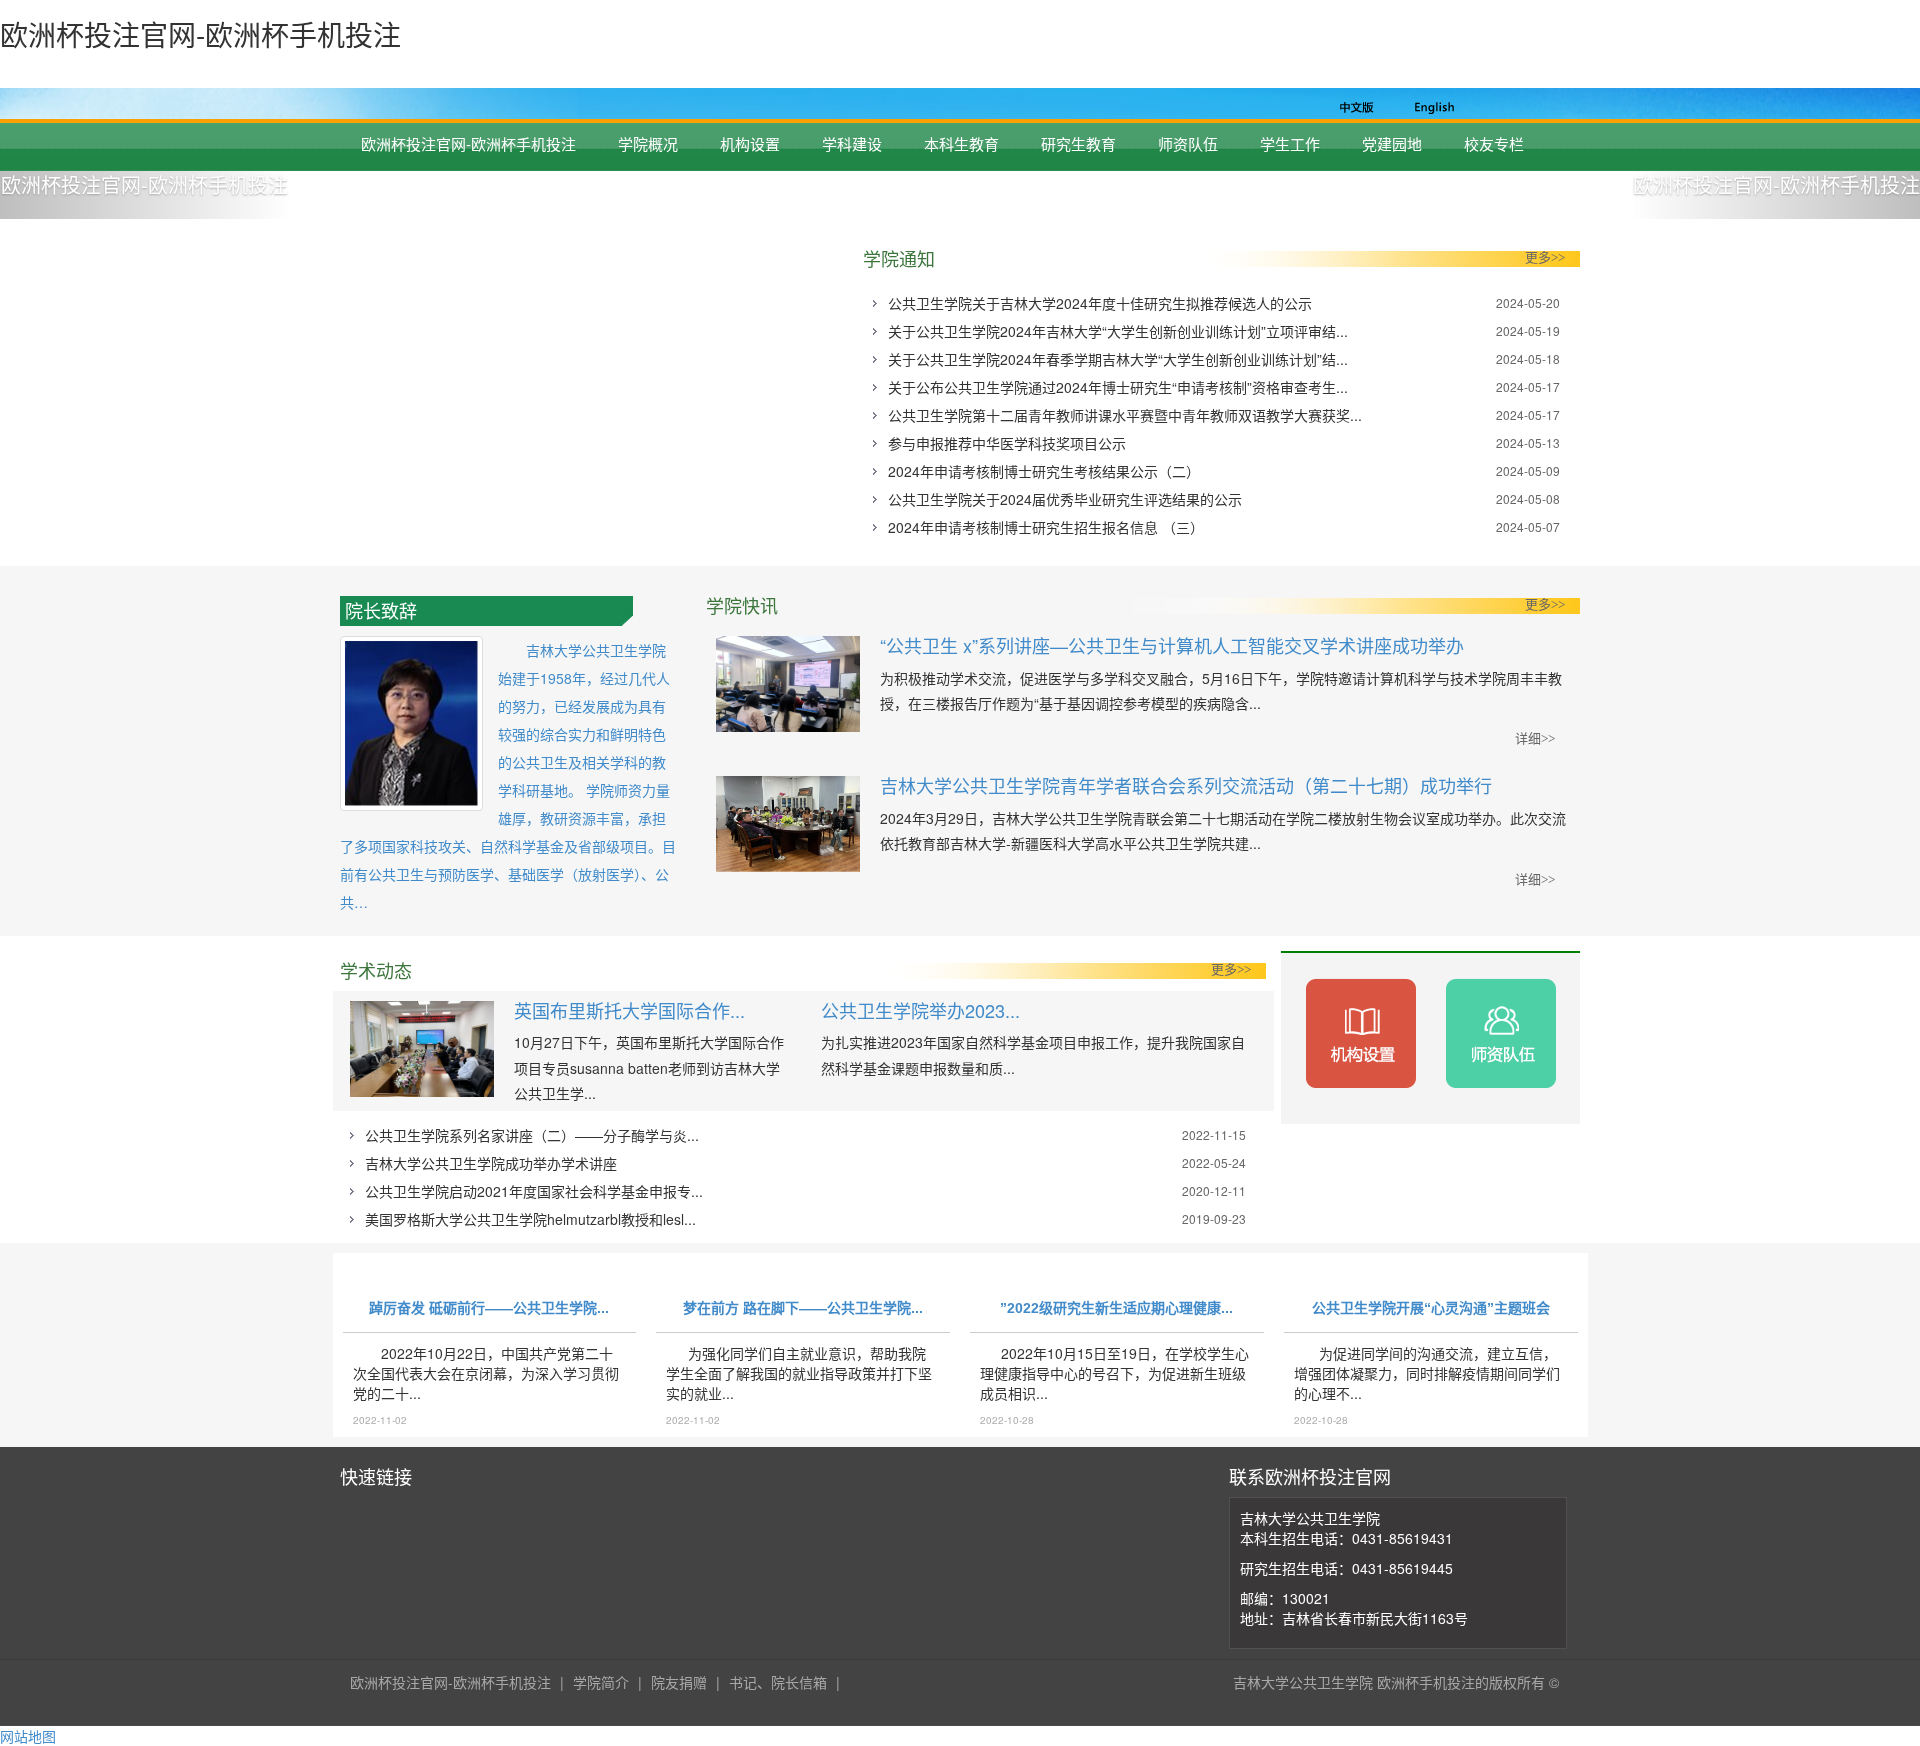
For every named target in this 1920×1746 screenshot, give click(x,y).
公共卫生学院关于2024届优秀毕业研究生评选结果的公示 (1065, 499)
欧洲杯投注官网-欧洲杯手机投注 (468, 143)
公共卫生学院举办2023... (920, 1010)
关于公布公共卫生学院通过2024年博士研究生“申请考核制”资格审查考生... (1118, 387)
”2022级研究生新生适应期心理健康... (1116, 1308)
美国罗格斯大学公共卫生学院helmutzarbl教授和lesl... (530, 1219)
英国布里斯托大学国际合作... (629, 1010)
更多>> (1545, 257)
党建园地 (1392, 143)
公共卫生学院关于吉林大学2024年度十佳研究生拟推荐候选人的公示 (1100, 303)
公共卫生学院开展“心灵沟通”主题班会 (1431, 1308)
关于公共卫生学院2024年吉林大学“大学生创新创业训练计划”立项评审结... (1118, 331)
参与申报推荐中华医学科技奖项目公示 (1007, 443)
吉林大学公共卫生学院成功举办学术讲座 (491, 1163)
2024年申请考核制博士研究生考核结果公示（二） (1044, 471)
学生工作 (1290, 143)
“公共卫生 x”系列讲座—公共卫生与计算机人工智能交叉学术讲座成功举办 (1172, 645)
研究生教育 (1078, 143)
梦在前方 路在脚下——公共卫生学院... (803, 1308)
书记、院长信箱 (778, 1682)
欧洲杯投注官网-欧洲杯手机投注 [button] (144, 185)
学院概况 (648, 143)
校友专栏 (1494, 143)
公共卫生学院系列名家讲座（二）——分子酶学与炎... (532, 1135)
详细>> (1535, 738)
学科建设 (852, 143)
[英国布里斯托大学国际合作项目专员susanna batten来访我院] (422, 1053)
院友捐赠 (679, 1682)
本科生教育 (961, 143)
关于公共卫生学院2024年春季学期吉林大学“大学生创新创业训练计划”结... (1118, 359)
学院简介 (601, 1682)
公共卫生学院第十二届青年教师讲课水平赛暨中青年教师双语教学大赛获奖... (1125, 415)
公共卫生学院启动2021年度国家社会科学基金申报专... (534, 1191)
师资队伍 (1188, 143)
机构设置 (750, 143)
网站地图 (28, 1736)
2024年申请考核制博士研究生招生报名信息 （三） (1046, 527)
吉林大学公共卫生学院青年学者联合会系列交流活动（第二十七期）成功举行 (1186, 785)
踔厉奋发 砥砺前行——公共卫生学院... (489, 1308)
